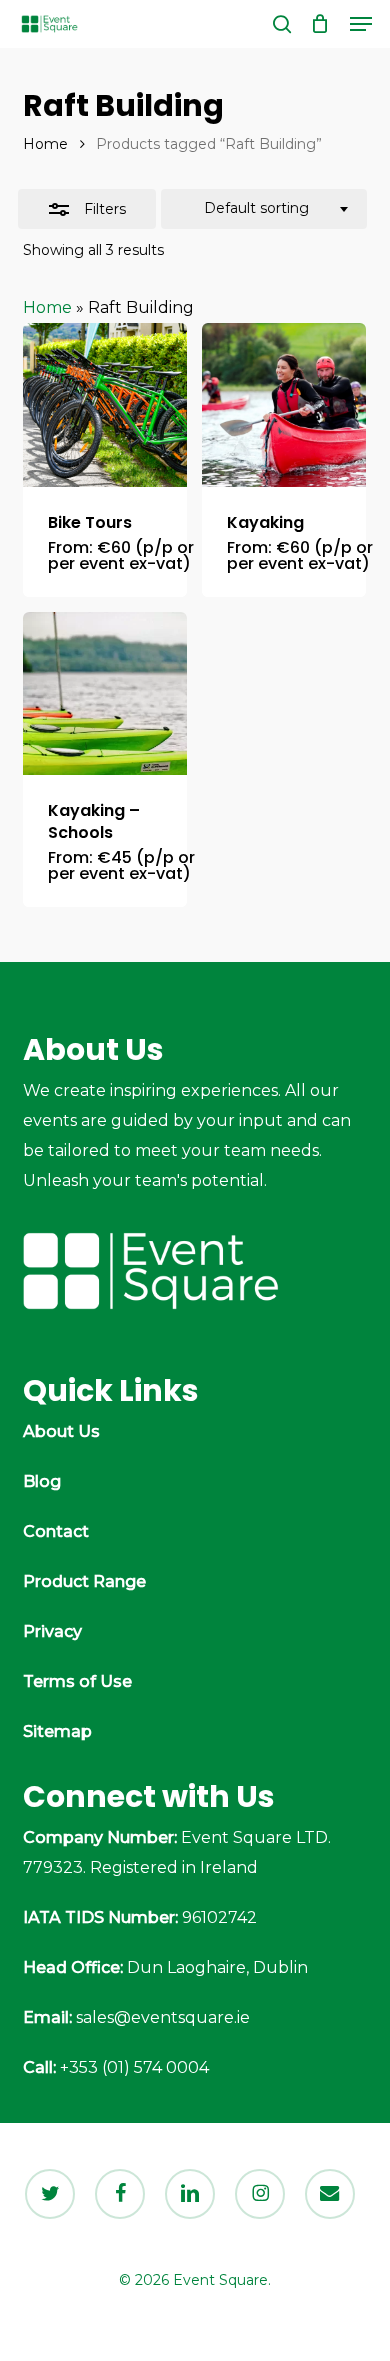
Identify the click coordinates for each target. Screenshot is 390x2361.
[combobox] (264, 209)
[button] (361, 24)
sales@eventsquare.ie (163, 2017)
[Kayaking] (284, 405)
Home (45, 144)
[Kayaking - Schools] (105, 694)
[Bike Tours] (105, 405)
